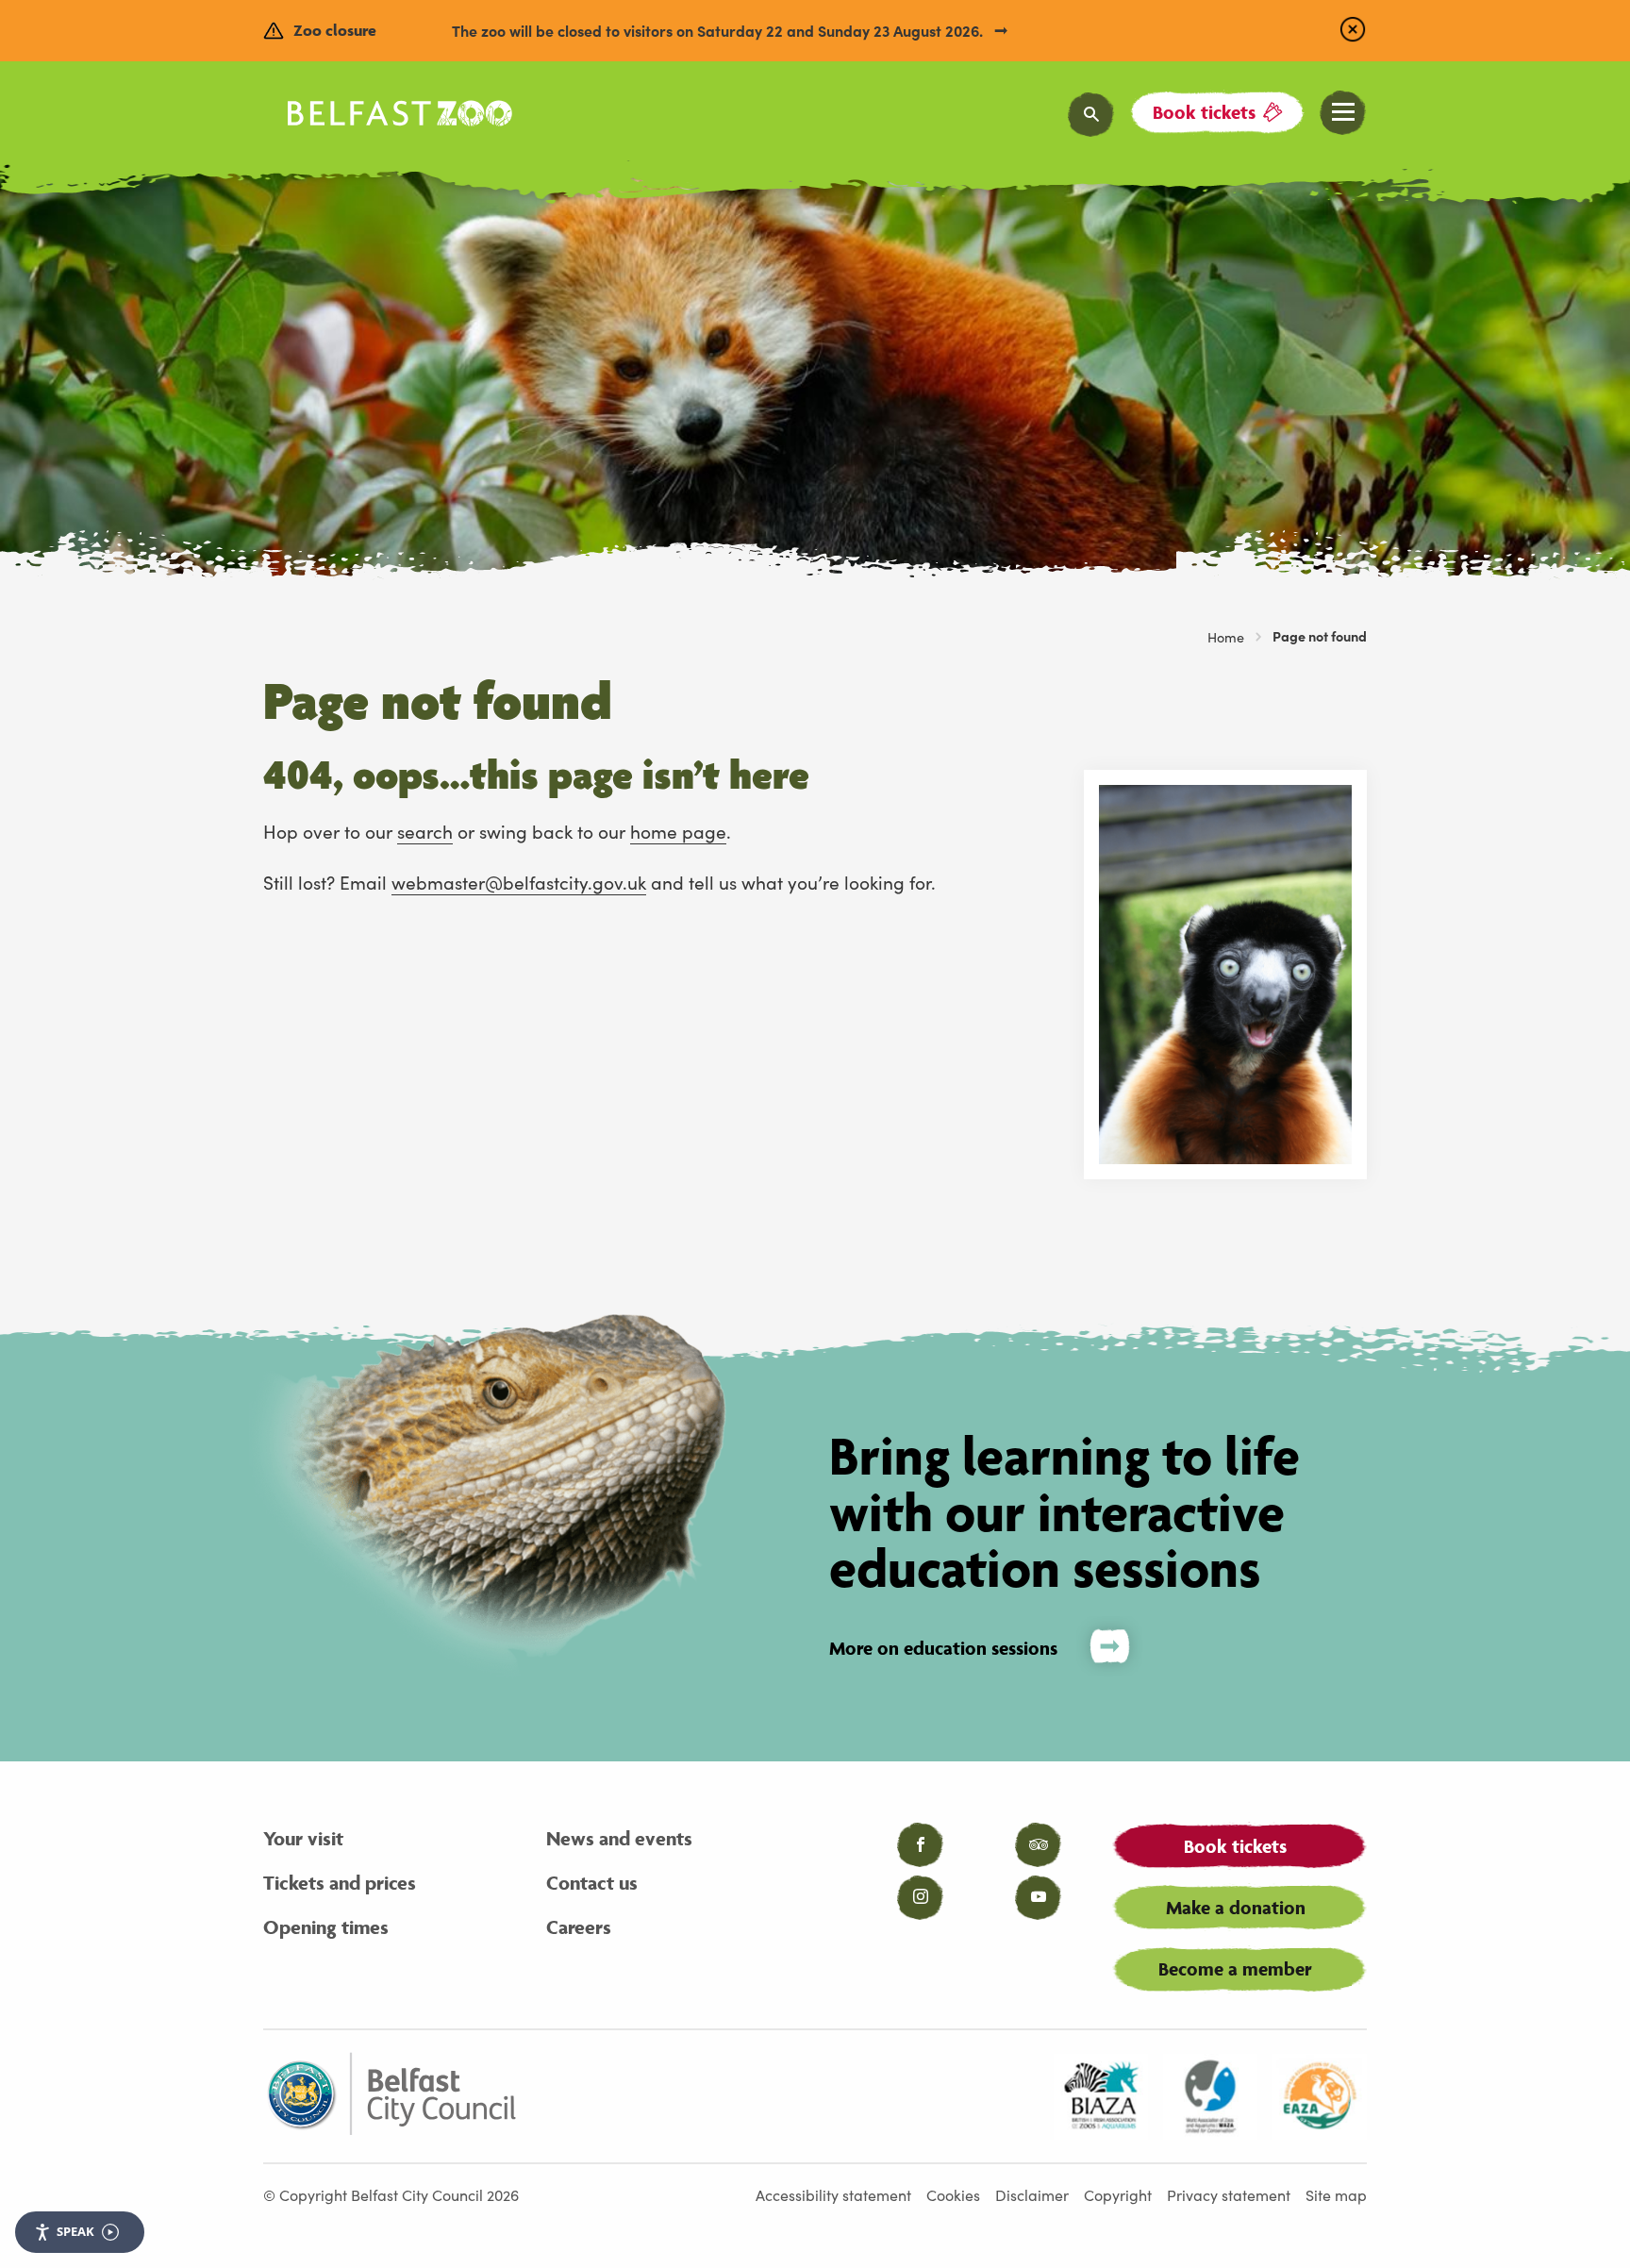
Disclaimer (1032, 2194)
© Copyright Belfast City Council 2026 (391, 2194)
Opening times (326, 1927)
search (425, 831)
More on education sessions (943, 1648)
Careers (579, 1927)
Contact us (592, 1883)
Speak (75, 2231)
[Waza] (1210, 2096)
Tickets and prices (340, 1883)
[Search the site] (1091, 115)
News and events (619, 1838)
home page (678, 831)
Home (1226, 637)
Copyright (1118, 2194)
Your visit (303, 1838)
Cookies (953, 2194)
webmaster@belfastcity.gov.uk (519, 882)
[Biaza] (1101, 2096)
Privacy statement (1229, 2194)
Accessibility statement (833, 2194)
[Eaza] (1320, 2096)
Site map (1336, 2194)
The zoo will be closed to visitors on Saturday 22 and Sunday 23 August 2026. (719, 30)
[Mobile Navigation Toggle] (1343, 113)
